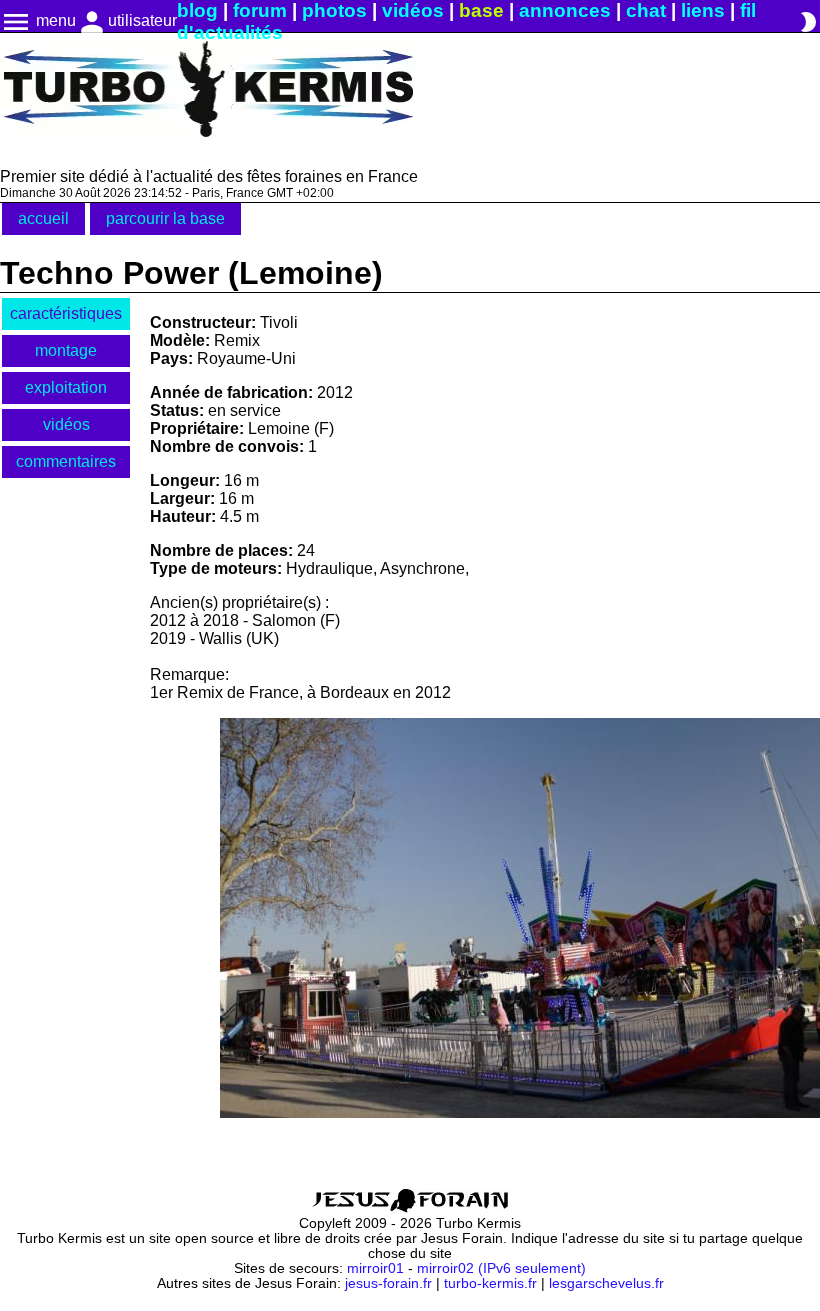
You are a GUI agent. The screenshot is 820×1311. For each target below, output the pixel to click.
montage (66, 350)
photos (334, 10)
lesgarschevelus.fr (606, 1283)
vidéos (413, 10)
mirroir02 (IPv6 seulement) (501, 1268)
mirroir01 (375, 1268)
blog (197, 10)
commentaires (66, 461)
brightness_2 (808, 22)
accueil (43, 218)
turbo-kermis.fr (490, 1283)
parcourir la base (165, 218)
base (481, 10)
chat (646, 10)
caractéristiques (66, 313)
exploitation (66, 387)
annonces (565, 10)
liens (703, 10)
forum (260, 10)
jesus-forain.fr (388, 1283)
